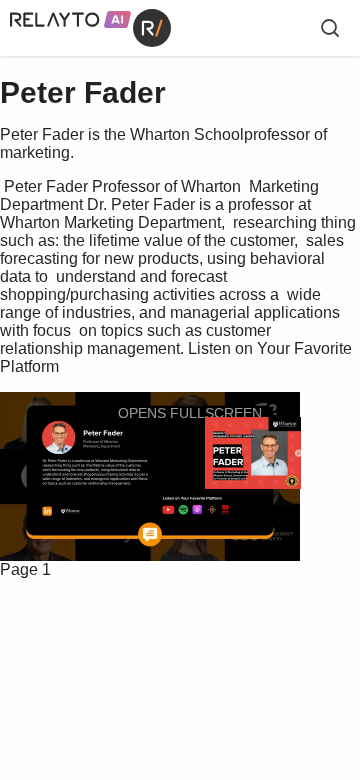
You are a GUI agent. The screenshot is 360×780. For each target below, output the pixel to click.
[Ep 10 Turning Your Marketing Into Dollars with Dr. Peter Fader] (220, 509)
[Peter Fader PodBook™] (253, 453)
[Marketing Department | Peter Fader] (83, 511)
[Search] (330, 28)
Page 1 (25, 569)
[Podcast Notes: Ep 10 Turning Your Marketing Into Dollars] (179, 534)
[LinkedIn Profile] (56, 510)
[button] (177, 413)
